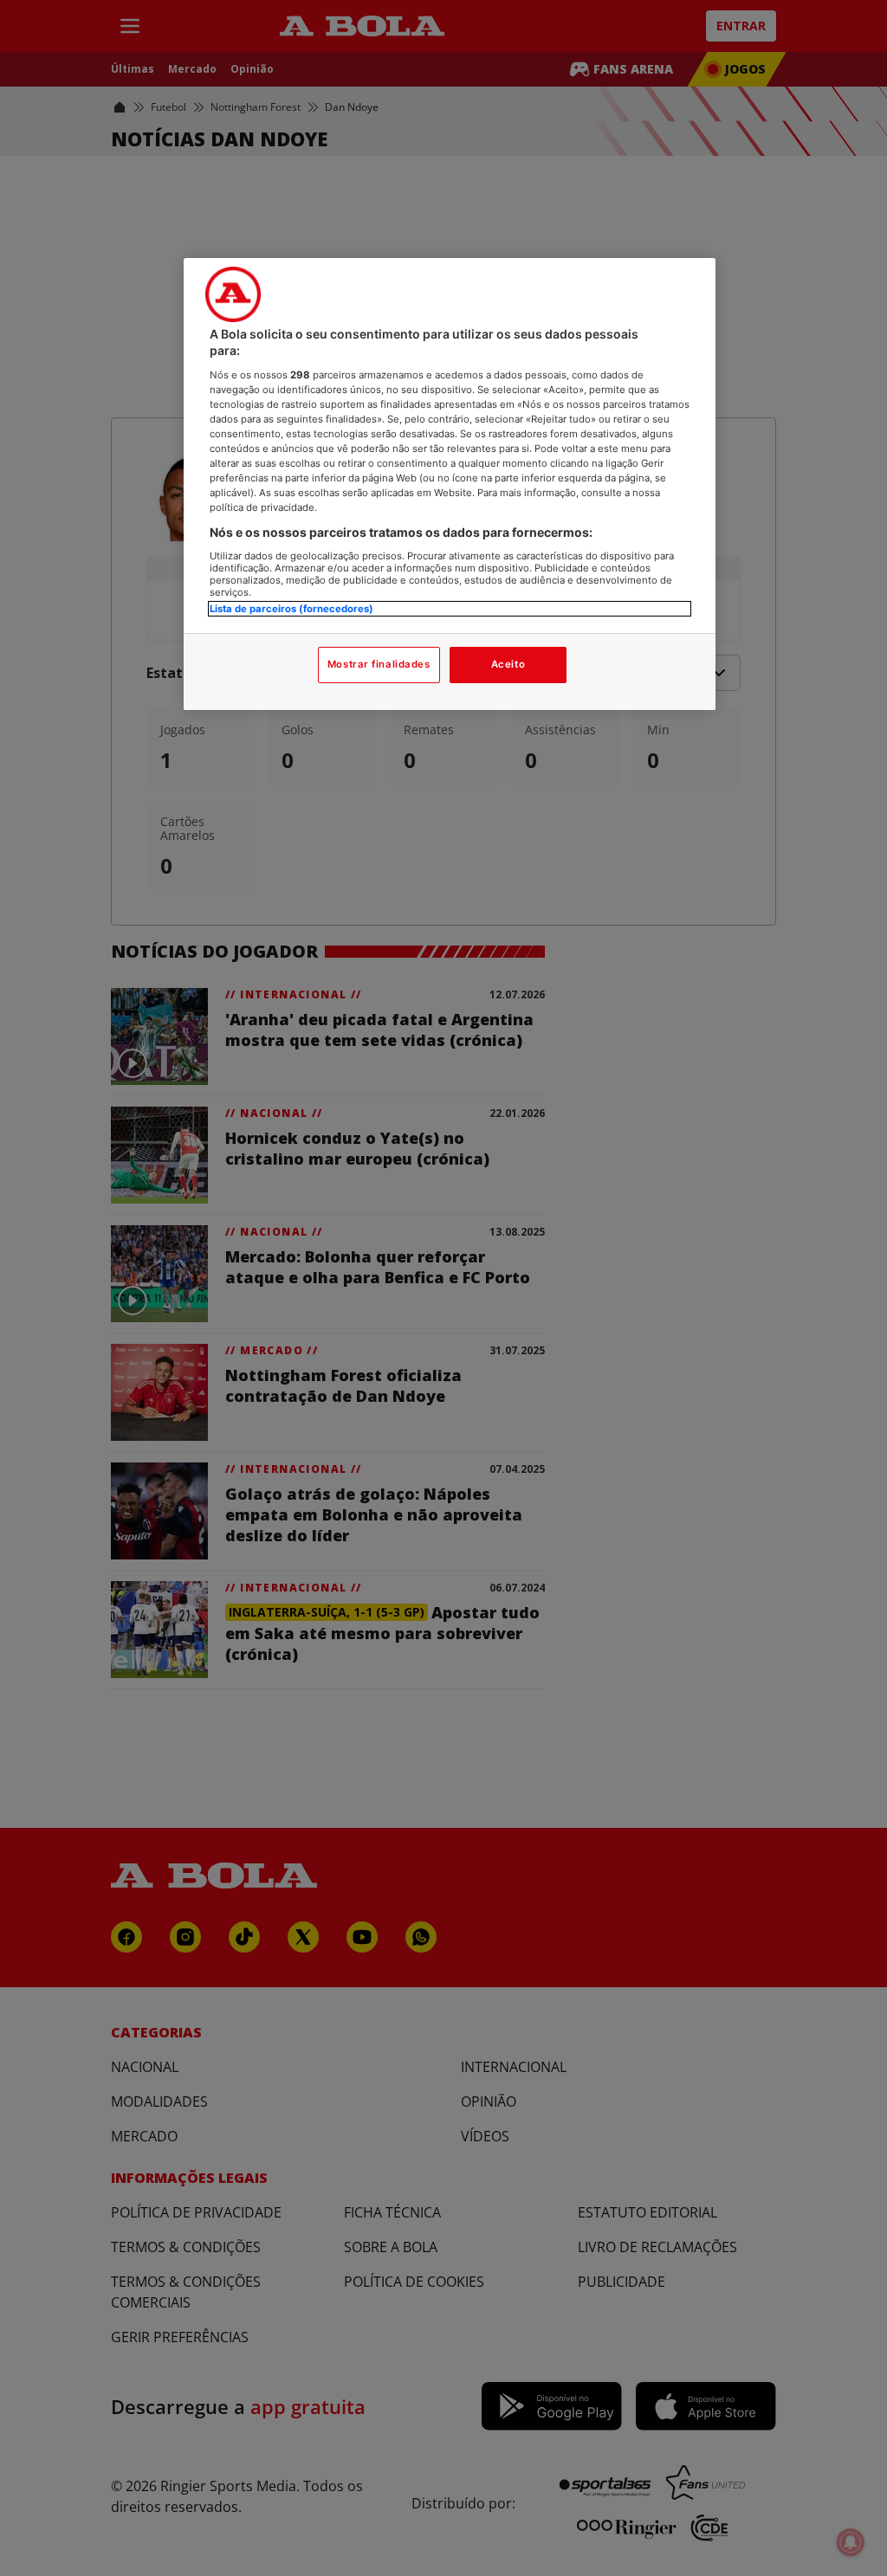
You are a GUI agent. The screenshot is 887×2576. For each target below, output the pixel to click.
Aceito (508, 664)
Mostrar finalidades (379, 664)
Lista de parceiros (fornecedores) (291, 609)
